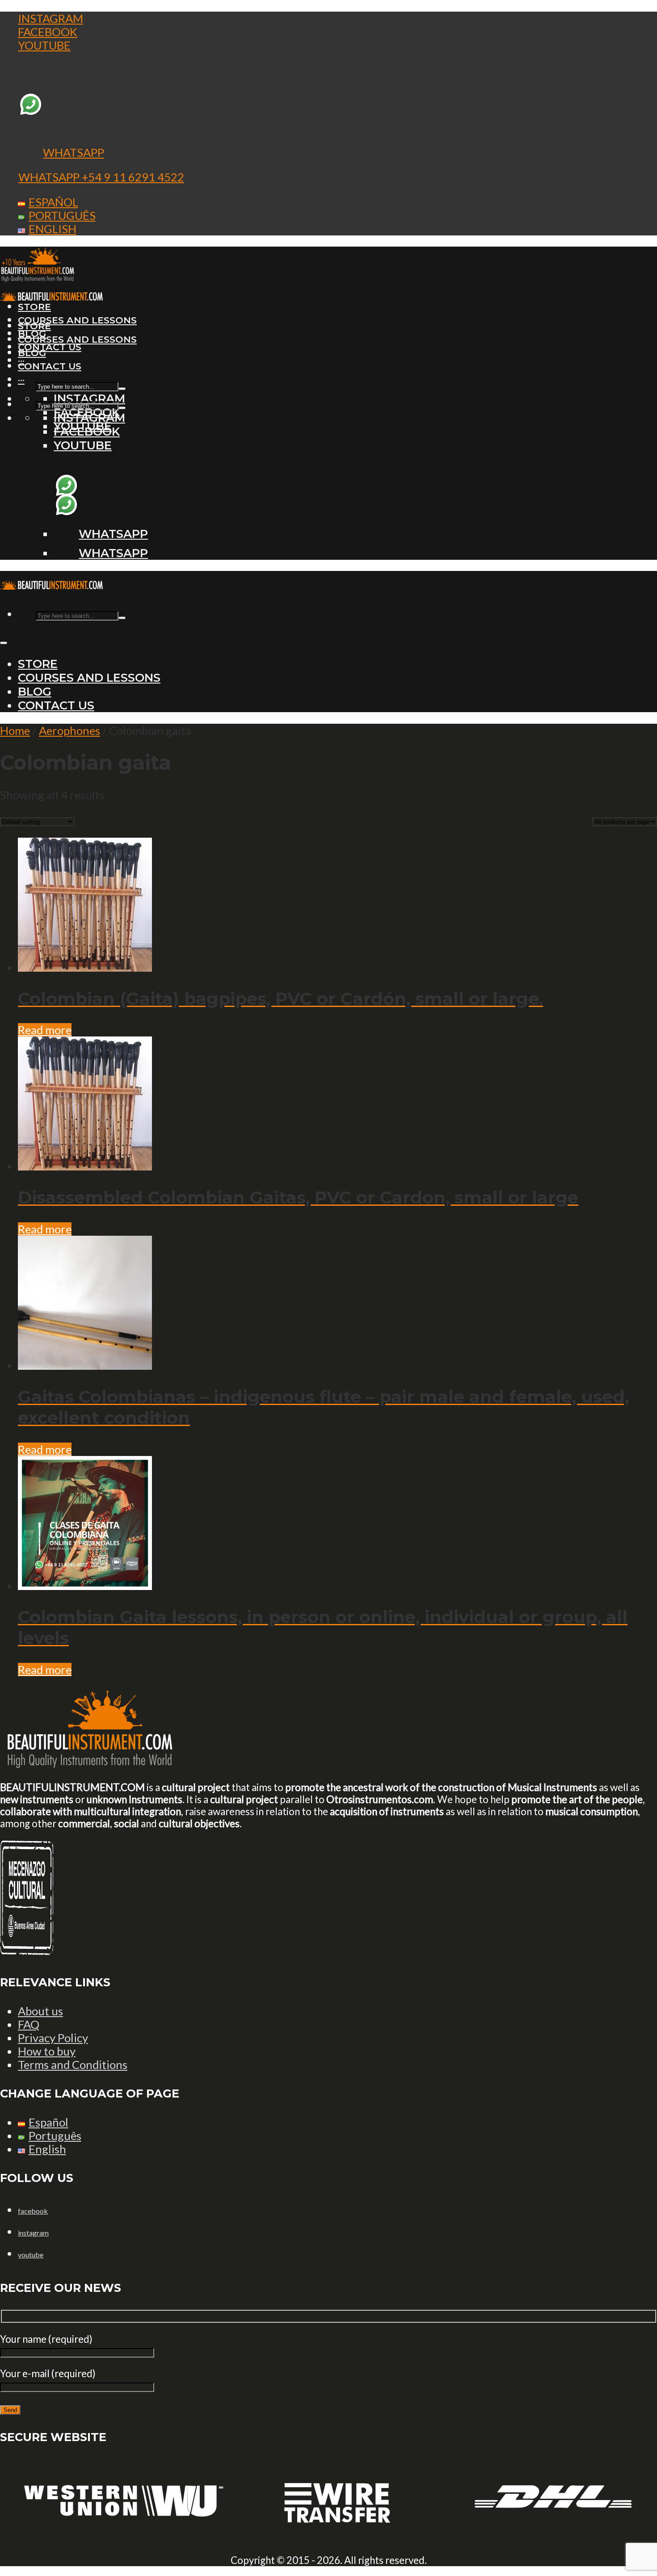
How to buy (47, 2051)
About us (40, 2011)
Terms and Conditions (73, 2064)
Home (15, 730)
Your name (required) (46, 2339)
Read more (45, 1030)
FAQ (29, 2024)
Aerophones (69, 730)
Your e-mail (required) (48, 2373)
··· (21, 380)
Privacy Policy (53, 2038)
